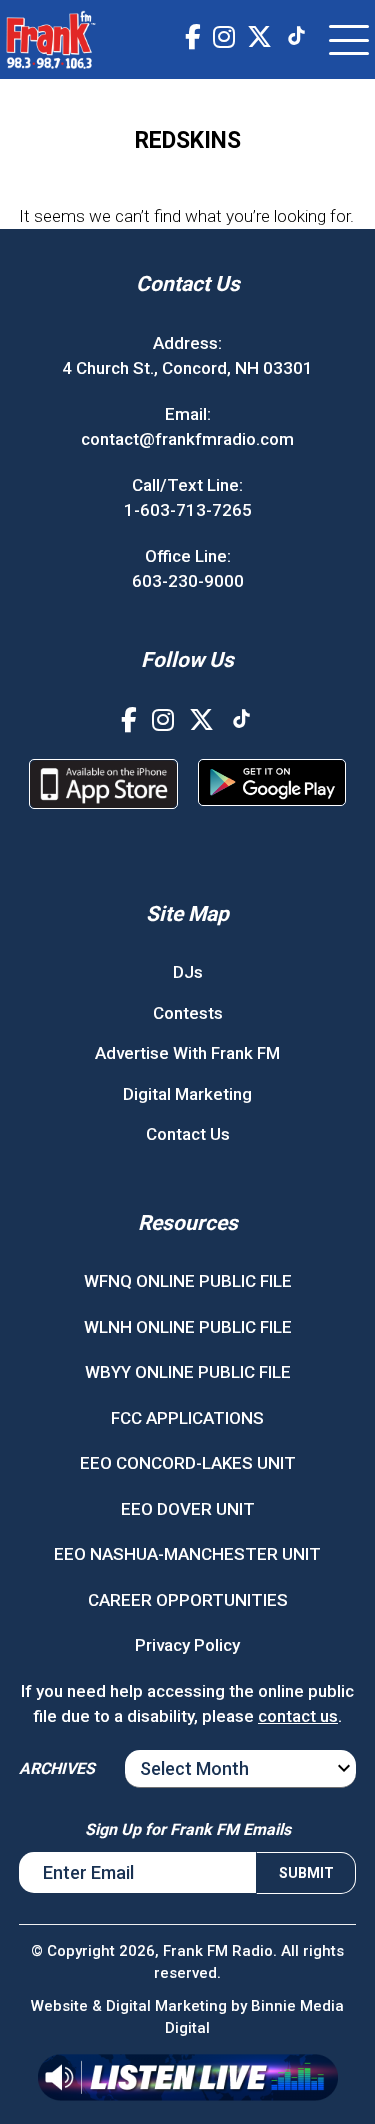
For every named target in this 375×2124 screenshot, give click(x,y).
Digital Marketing (187, 1094)
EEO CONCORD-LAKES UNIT (188, 1463)
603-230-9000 (188, 581)
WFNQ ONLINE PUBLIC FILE (188, 1281)
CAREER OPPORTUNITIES (188, 1600)
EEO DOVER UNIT (188, 1509)
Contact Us (188, 1134)
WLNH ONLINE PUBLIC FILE (188, 1327)
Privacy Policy (187, 1645)
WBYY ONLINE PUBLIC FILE (188, 1372)
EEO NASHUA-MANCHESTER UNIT (187, 1554)
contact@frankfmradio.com (187, 439)
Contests (188, 1013)
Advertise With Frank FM (187, 1053)
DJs (188, 972)
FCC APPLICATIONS (187, 1418)
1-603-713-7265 (188, 510)
